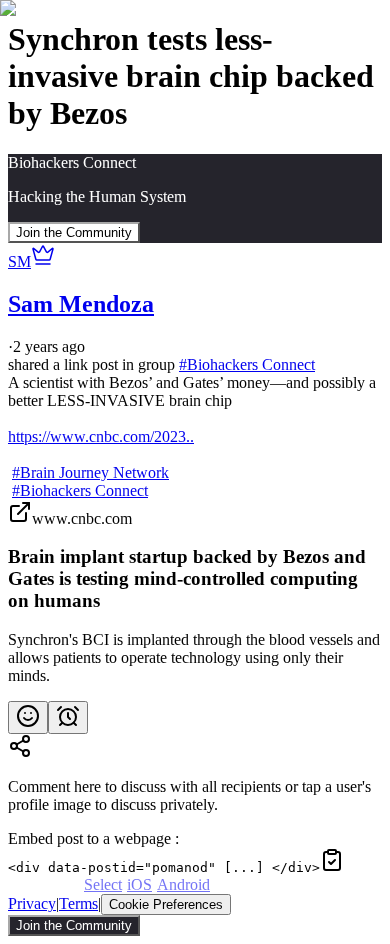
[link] (195, 592)
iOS (139, 884)
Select (103, 884)
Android (183, 884)
